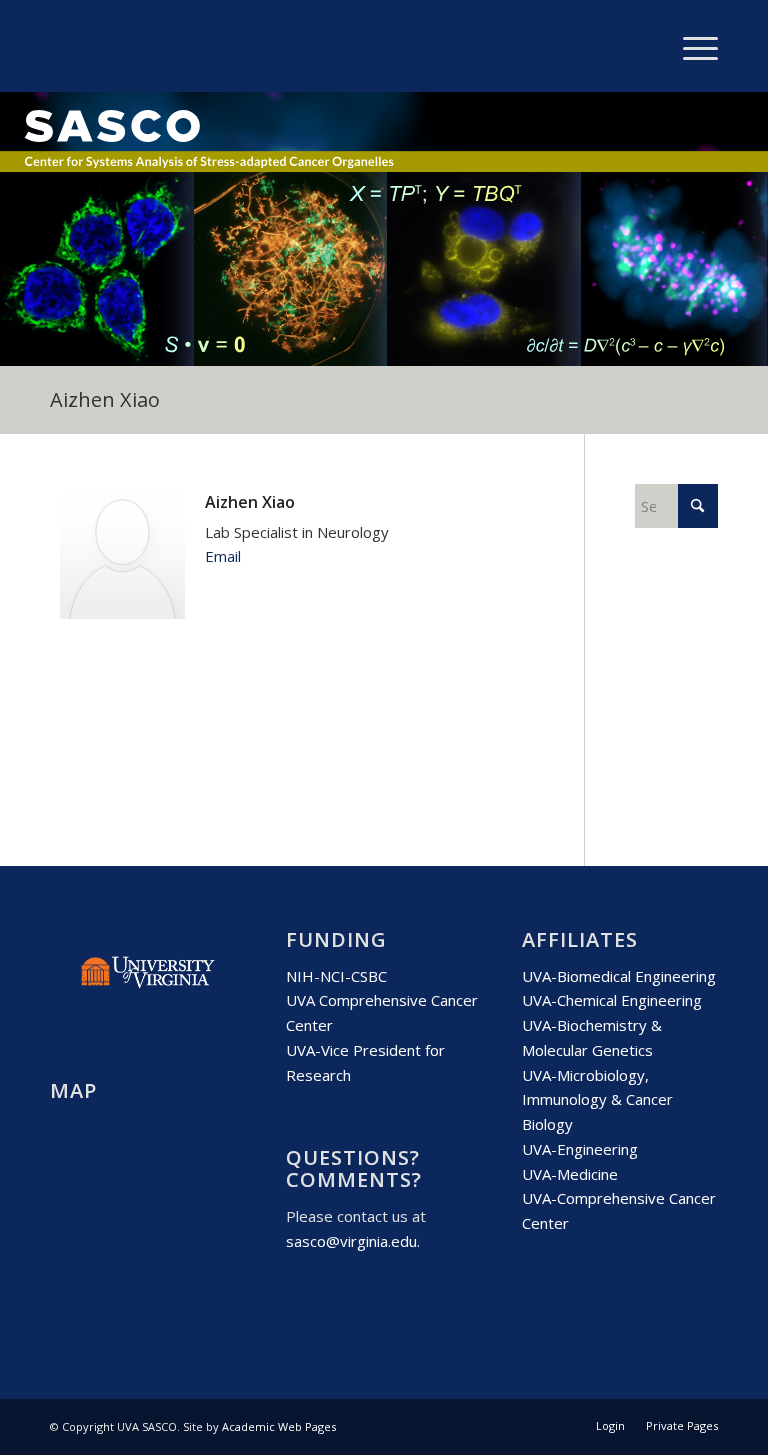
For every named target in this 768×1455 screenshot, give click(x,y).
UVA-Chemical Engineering (612, 1000)
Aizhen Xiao (105, 399)
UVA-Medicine (570, 1174)
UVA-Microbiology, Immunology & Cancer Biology (597, 1100)
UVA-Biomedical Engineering (619, 976)
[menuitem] (690, 46)
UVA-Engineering (580, 1149)
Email (223, 556)
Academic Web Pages (279, 1426)
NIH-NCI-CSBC (336, 976)
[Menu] (690, 46)
